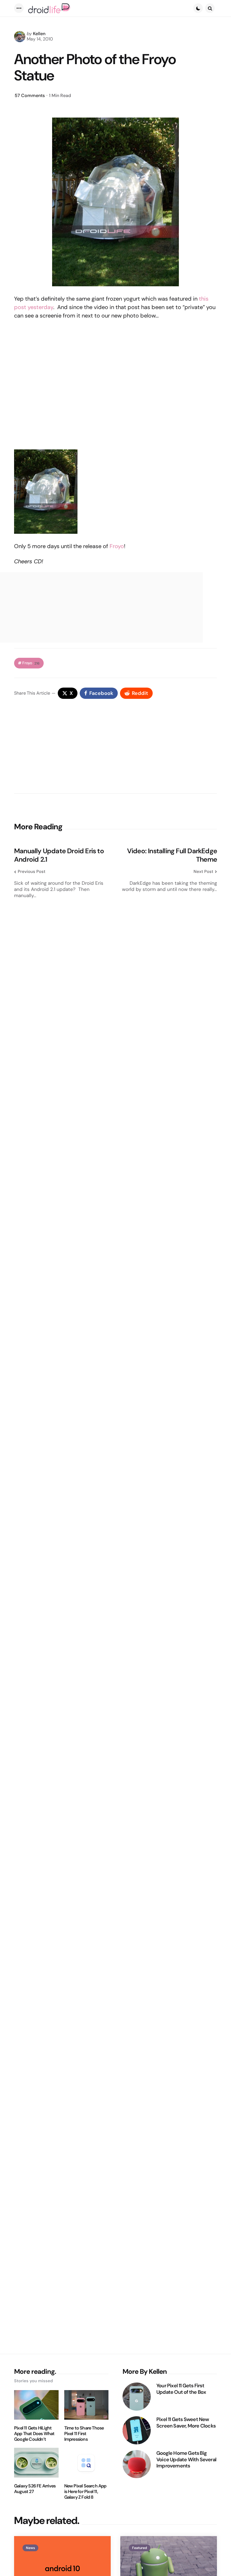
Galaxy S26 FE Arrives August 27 (35, 2489)
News (30, 2548)
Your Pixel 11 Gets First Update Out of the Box (181, 2389)
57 (30, 95)
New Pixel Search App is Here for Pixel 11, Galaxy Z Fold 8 (85, 2492)
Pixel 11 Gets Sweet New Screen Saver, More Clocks (186, 2423)
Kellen (39, 34)
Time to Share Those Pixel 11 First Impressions (84, 2434)
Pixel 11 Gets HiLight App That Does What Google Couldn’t (34, 2434)
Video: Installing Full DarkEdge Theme (172, 855)
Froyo (117, 546)
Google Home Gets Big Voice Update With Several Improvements (186, 2460)
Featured (140, 2548)
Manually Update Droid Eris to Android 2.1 (59, 855)
